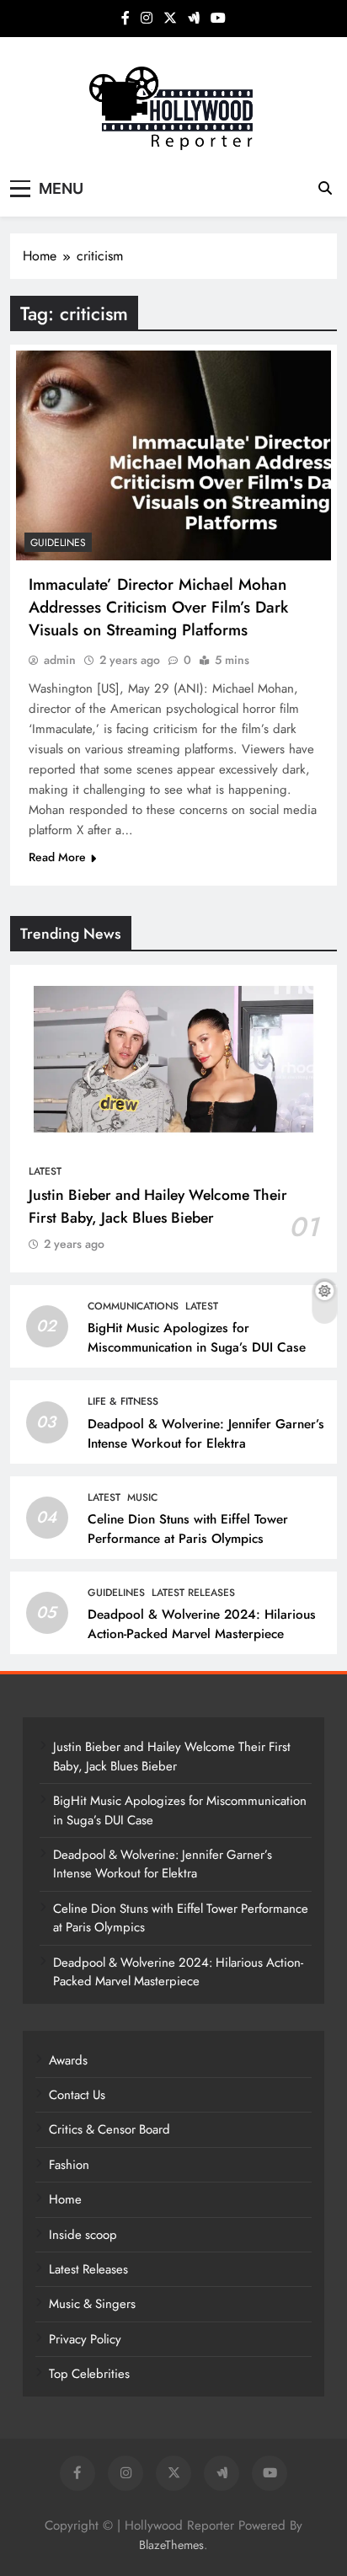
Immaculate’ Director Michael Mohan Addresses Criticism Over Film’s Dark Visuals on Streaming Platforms (158, 607)
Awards (68, 2060)
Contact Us (77, 2095)
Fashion (69, 2165)
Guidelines (58, 543)
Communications (133, 1306)
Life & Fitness (123, 1401)
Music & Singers (92, 2304)
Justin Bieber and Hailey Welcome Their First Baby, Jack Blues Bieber (158, 1206)
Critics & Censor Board (109, 2129)
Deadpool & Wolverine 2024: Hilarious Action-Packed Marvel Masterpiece (202, 1624)
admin (60, 660)
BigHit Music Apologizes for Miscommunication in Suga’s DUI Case (197, 1338)
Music (142, 1497)
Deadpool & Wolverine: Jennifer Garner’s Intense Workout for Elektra (206, 1434)
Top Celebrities (89, 2374)
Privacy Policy (85, 2339)
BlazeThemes (171, 2545)
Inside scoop (83, 2235)
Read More (57, 857)
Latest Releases (193, 1593)
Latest (45, 1171)
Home (65, 2199)
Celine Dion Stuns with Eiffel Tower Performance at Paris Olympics (188, 1529)
